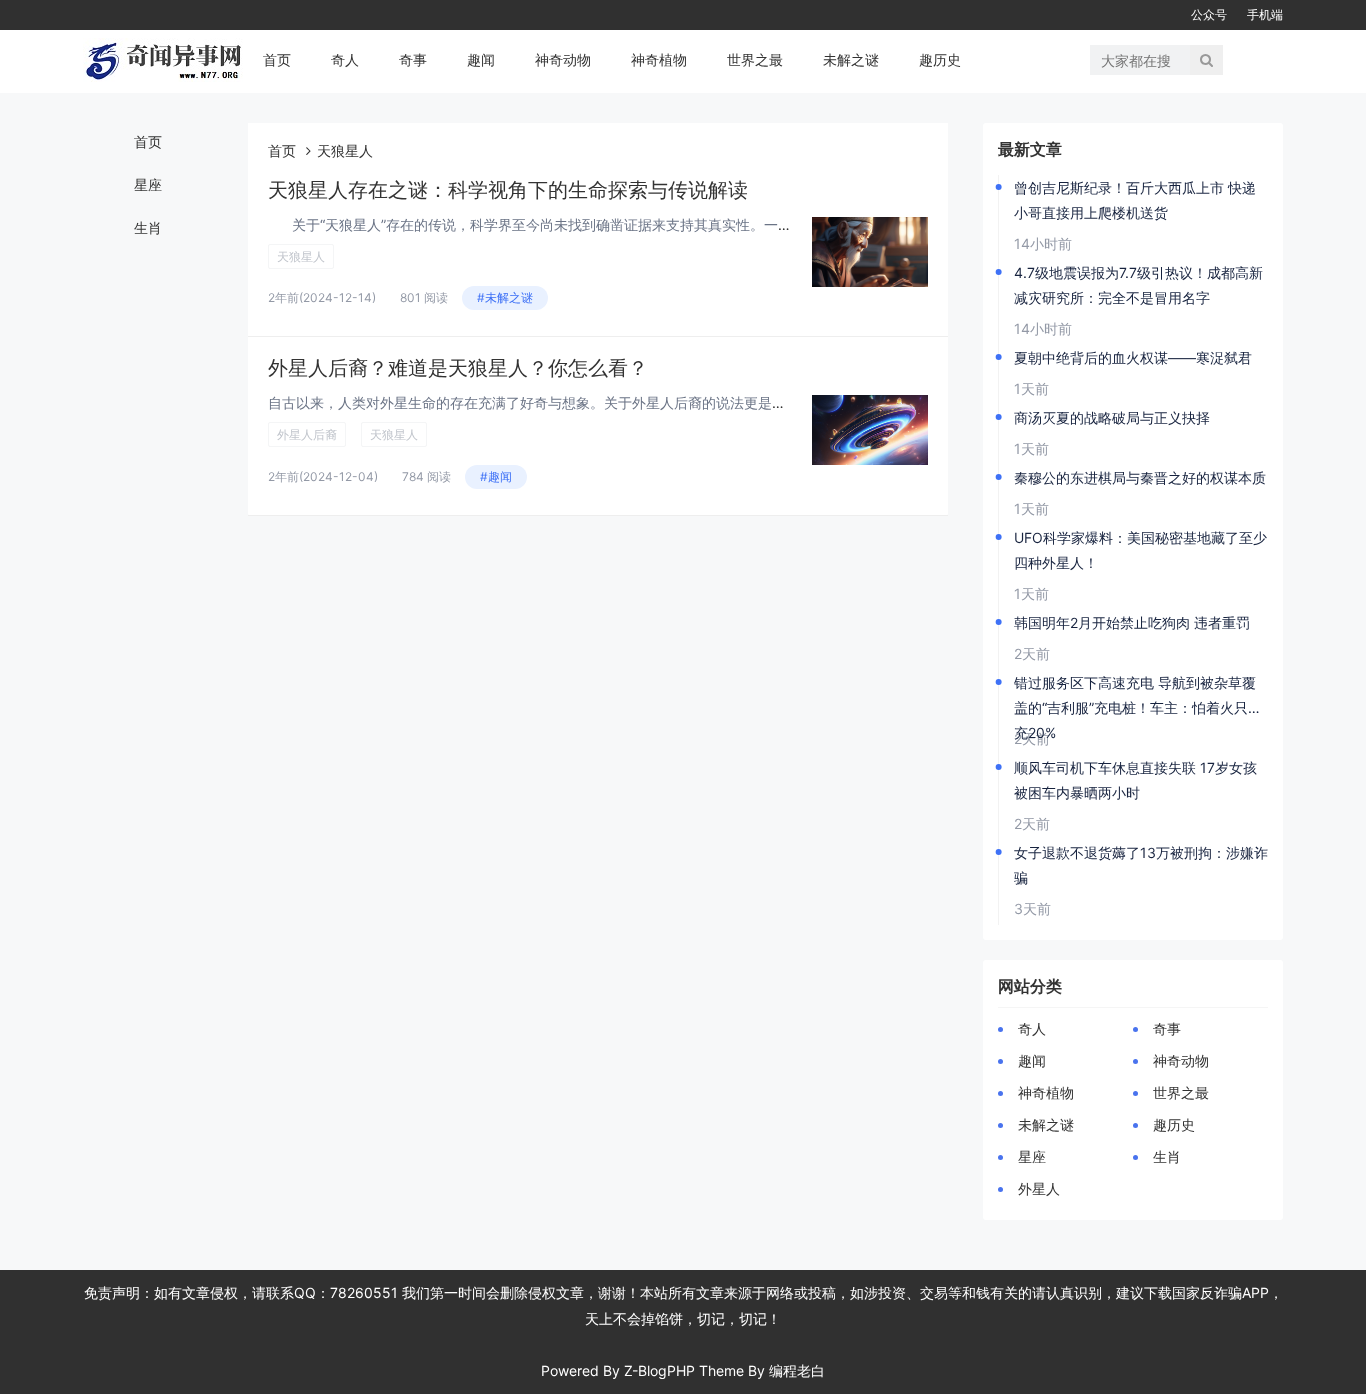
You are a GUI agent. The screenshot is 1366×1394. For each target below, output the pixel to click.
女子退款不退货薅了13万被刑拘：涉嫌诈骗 (1141, 865)
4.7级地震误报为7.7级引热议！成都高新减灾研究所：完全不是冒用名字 (1138, 285)
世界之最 (755, 59)
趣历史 (940, 59)
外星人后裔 (307, 434)
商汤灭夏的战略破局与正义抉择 (1112, 417)
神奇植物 (659, 59)
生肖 (148, 227)
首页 (277, 59)
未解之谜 (851, 59)
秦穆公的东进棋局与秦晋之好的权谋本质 (1140, 477)
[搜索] (1206, 60)
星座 (148, 184)
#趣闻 (496, 476)
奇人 (345, 59)
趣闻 (481, 59)
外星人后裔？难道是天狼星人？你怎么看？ (458, 368)
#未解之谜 (505, 297)
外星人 (1039, 1188)
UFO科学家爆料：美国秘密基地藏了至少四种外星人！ (1140, 550)
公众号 (1209, 14)
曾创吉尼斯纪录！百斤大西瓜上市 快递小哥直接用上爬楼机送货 (1135, 200)
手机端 (1265, 14)
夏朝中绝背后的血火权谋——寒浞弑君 (1133, 357)
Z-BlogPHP (659, 1370)
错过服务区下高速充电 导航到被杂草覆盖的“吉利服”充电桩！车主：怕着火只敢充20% (1138, 697)
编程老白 (797, 1370)
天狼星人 (301, 256)
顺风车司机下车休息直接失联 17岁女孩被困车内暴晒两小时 (1135, 780)
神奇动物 (563, 59)
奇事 (413, 59)
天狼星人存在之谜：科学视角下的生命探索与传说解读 (508, 190)
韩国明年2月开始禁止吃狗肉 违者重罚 (1132, 622)
